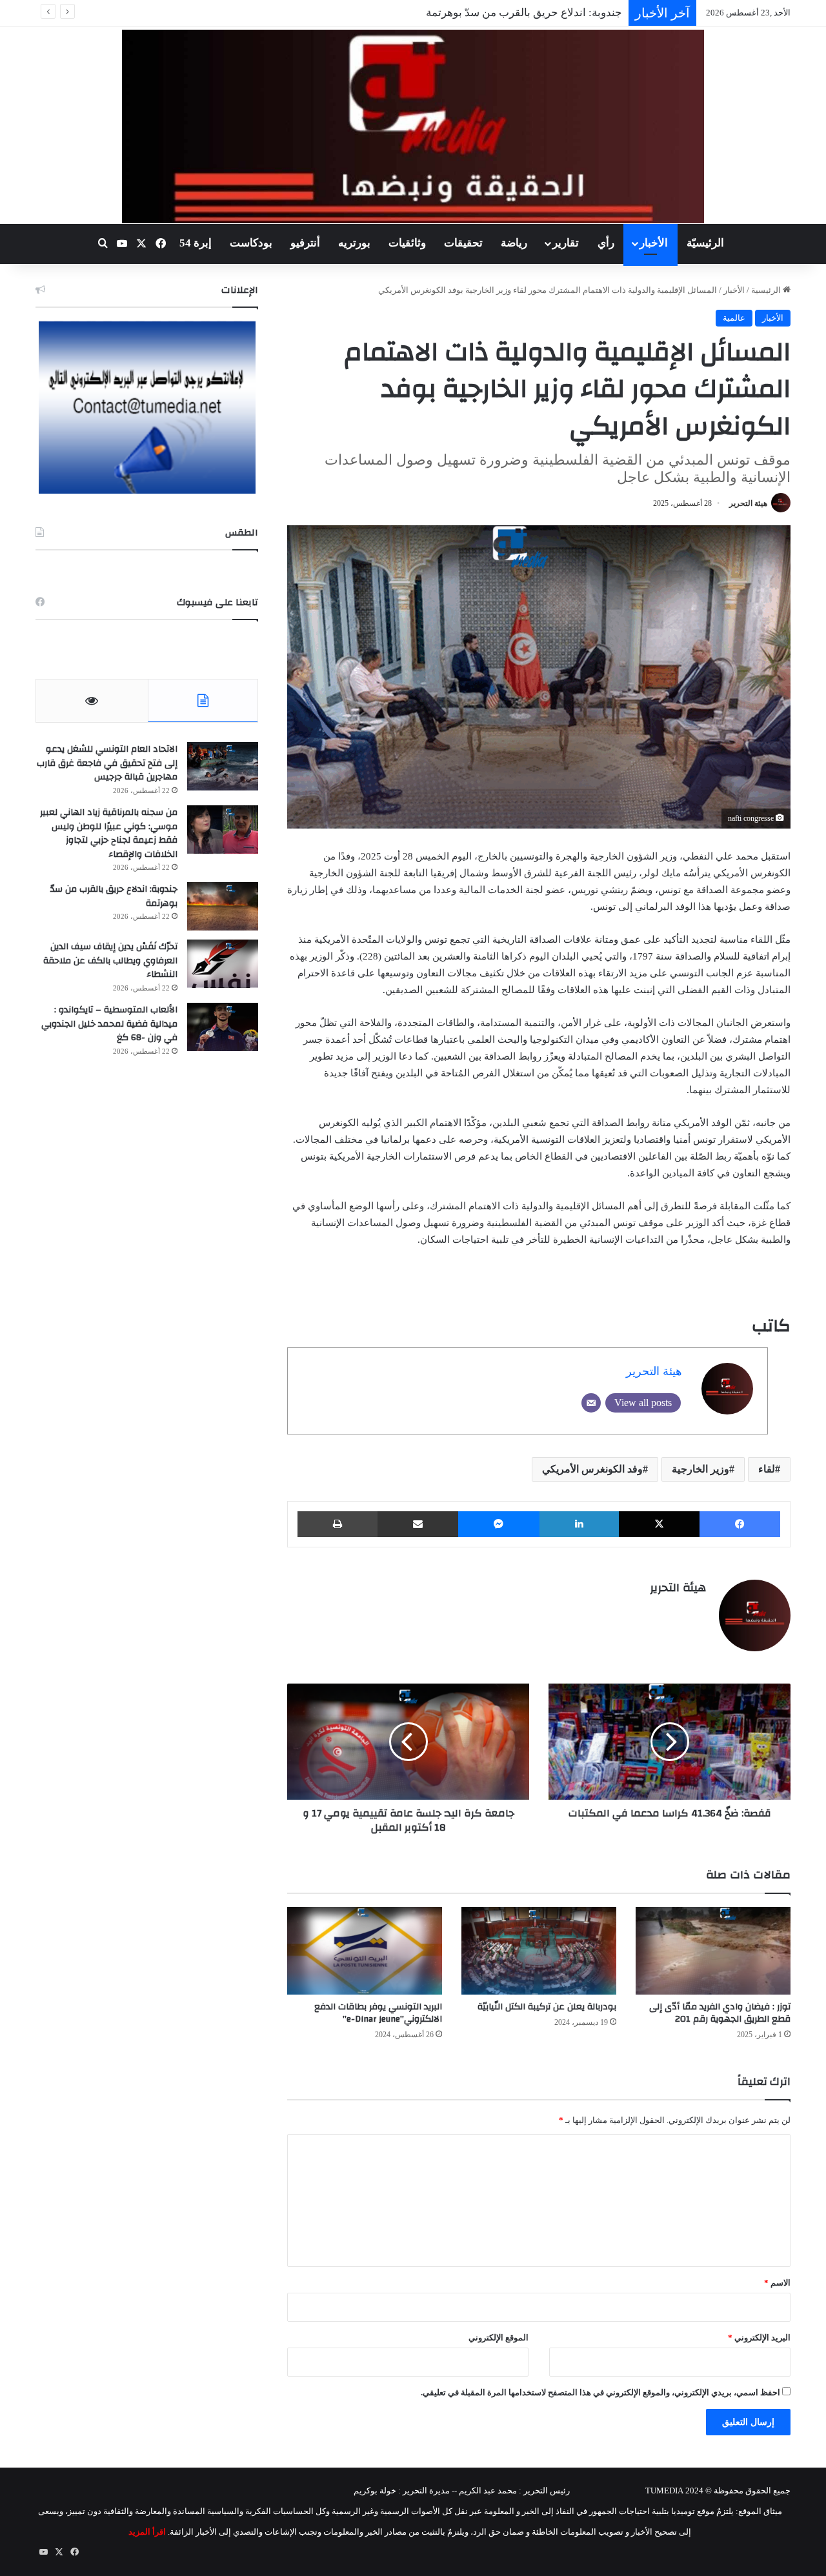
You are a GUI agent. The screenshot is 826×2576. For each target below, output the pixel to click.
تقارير (566, 243)
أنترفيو (305, 243)
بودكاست (251, 243)
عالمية (734, 318)
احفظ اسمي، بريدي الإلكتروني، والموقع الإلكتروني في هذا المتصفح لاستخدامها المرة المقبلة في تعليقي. (600, 2392)
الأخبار (654, 243)
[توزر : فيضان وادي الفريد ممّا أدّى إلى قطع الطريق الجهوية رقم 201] (713, 1950)
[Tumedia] (413, 126)
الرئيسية (767, 290)
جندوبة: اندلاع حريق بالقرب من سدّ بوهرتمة (114, 896)
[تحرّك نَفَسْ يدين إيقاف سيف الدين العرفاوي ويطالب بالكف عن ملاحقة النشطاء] (223, 964)
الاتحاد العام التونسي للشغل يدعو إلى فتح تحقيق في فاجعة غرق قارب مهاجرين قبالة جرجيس (107, 763)
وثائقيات (407, 243)
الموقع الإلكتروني (499, 2338)
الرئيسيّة (705, 243)
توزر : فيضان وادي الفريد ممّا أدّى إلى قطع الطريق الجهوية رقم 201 (720, 2013)
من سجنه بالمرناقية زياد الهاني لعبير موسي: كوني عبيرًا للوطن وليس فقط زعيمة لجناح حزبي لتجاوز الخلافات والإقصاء (109, 833)
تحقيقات (463, 243)
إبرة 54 (196, 243)
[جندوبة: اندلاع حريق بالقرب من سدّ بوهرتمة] (223, 906)
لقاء (767, 1469)
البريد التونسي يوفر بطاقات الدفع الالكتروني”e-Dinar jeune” (378, 2013)
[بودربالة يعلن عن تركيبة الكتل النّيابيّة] (539, 1950)
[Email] (591, 1403)
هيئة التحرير (748, 503)
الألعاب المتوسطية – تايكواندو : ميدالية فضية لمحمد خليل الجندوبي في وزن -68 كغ (109, 1024)
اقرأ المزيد (147, 2532)
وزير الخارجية (700, 1469)
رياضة (514, 243)
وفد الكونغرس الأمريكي (592, 1469)
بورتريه (354, 243)
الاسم (777, 2283)
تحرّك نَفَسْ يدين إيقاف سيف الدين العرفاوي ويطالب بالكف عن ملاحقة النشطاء (110, 961)
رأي (606, 243)
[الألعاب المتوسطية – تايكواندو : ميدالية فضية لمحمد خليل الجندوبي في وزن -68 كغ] (223, 1027)
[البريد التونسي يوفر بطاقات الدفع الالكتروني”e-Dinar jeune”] (365, 1950)
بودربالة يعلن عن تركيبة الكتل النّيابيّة (547, 2007)
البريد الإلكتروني (759, 2338)
